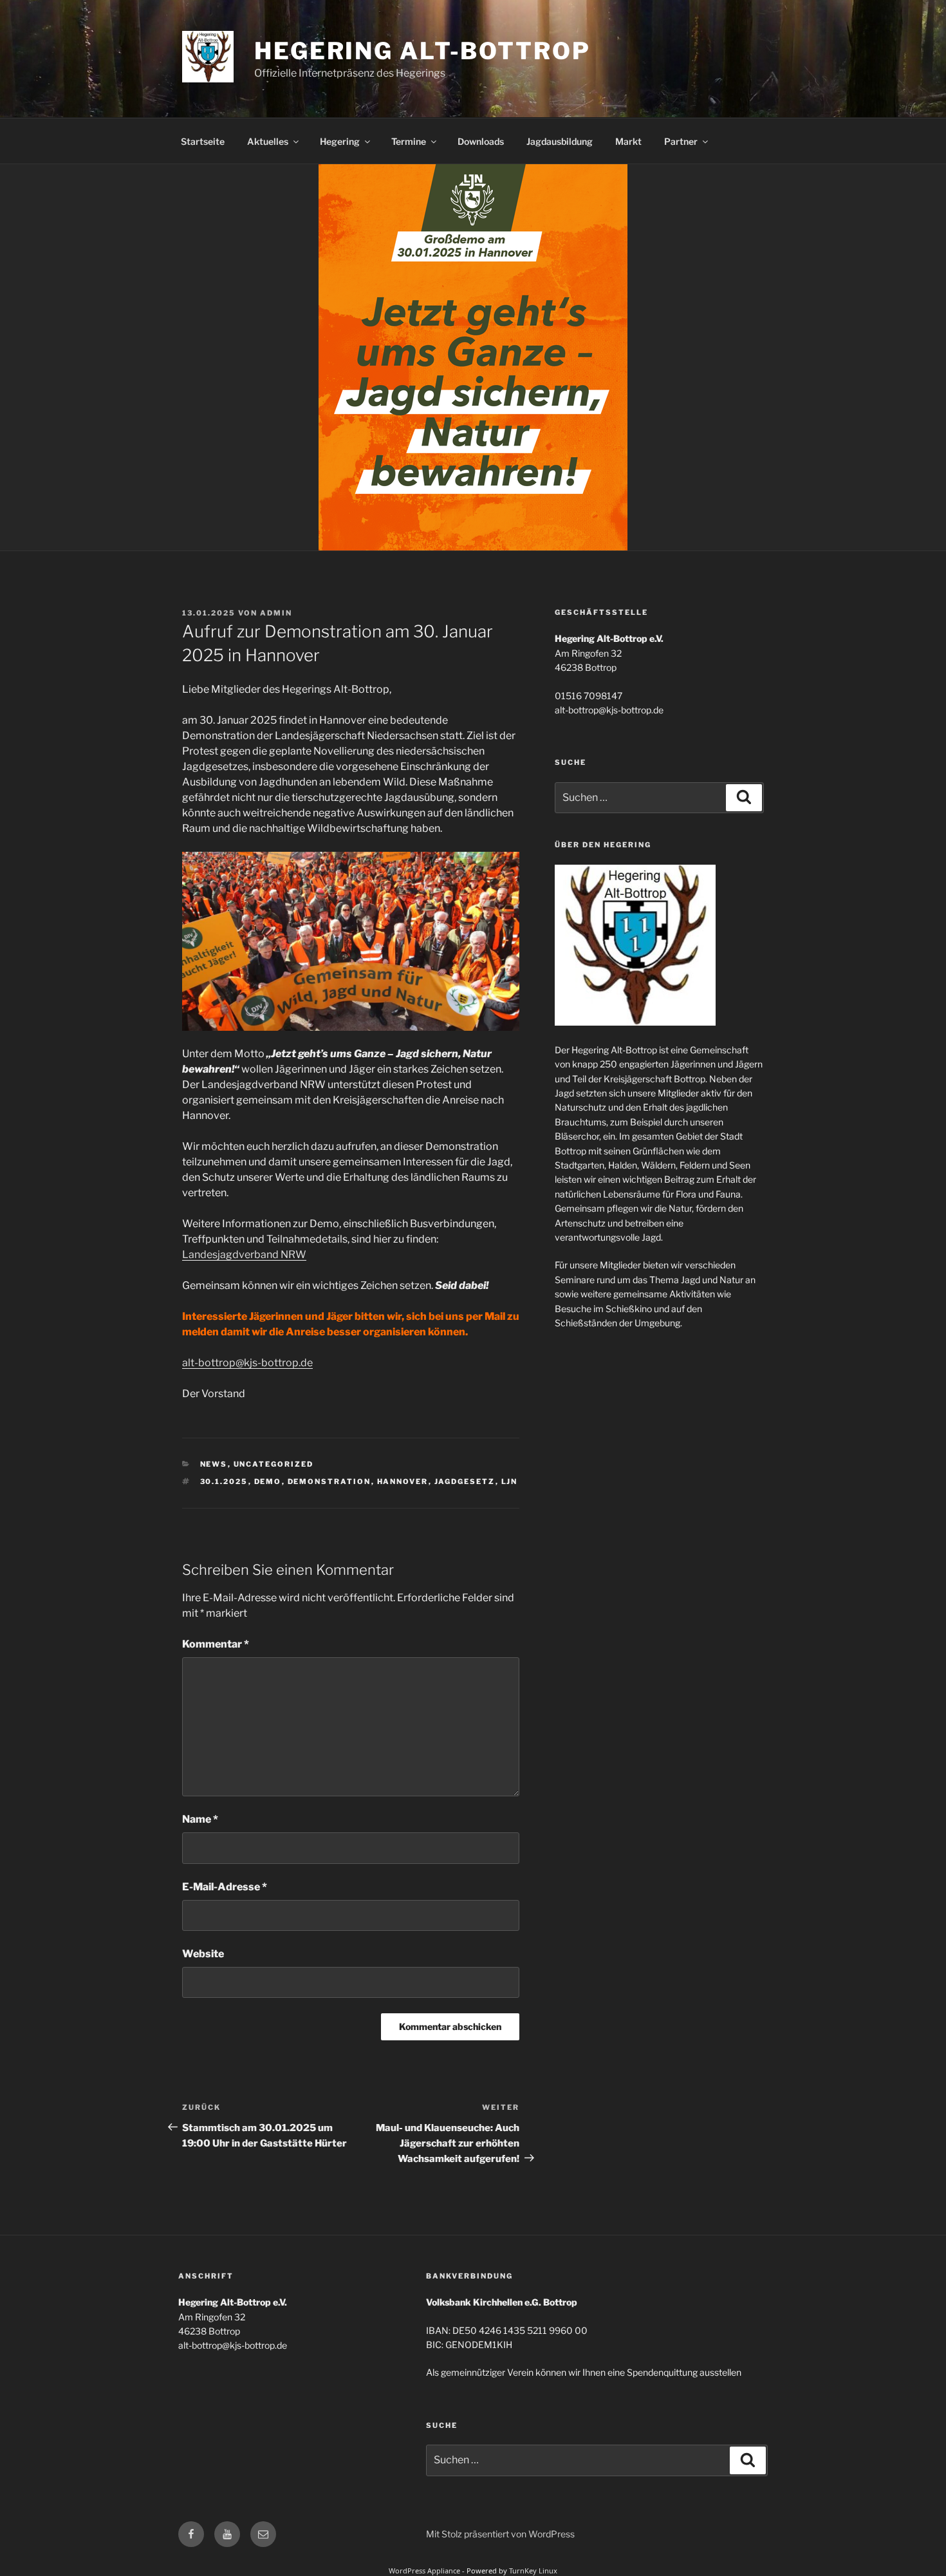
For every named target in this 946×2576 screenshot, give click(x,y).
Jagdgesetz (465, 1481)
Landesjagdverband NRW (244, 1255)
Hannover (403, 1481)
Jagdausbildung (560, 141)
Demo (268, 1481)
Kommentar (216, 1644)
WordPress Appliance (424, 2571)
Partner (681, 141)
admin (276, 613)
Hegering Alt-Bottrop (422, 51)
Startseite (203, 141)
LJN (510, 1481)
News (214, 1464)
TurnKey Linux (533, 2571)
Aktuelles (268, 141)
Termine (409, 141)
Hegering (340, 141)
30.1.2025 (224, 1481)
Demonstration (329, 1481)
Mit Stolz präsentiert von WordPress (500, 2534)
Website (203, 1954)
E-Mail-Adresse (225, 1887)
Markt (628, 141)
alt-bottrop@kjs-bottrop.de (247, 1363)
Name (200, 1819)
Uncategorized (274, 1464)
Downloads (481, 141)
